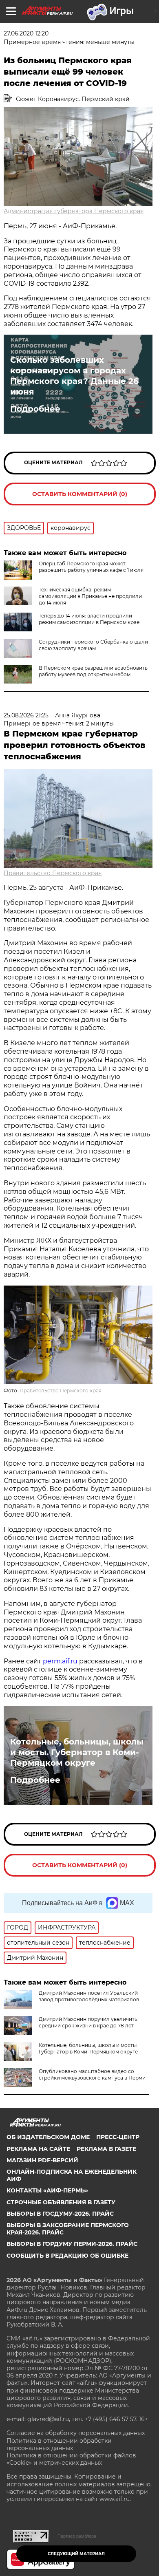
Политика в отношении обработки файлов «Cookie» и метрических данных (71, 2459)
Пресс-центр (118, 2137)
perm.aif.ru (60, 1661)
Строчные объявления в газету (61, 2202)
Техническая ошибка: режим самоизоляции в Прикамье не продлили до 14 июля (90, 596)
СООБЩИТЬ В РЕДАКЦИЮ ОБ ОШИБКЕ (67, 2256)
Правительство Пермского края (53, 873)
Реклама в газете (106, 2149)
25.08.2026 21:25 (26, 715)
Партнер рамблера (77, 2536)
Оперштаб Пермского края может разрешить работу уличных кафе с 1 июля (91, 567)
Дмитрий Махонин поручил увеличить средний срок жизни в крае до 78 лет (88, 2022)
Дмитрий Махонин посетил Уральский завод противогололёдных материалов (89, 1996)
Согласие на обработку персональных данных (76, 2433)
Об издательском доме (48, 2137)
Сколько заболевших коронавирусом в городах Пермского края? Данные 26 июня (74, 376)
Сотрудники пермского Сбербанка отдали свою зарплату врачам (93, 645)
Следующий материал (76, 2554)
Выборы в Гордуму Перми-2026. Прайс (72, 2244)
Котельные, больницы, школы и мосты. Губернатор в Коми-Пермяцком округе (77, 1752)
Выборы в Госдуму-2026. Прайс (60, 2214)
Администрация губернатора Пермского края (74, 211)
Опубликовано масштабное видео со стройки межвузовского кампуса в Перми (92, 2074)
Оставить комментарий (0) (80, 494)
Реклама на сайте (38, 2149)
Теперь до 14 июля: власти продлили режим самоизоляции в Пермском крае (89, 619)
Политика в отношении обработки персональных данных (59, 2444)
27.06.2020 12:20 (26, 33)
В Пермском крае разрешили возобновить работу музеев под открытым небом (93, 671)
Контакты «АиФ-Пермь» (47, 2190)
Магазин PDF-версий (42, 2160)
